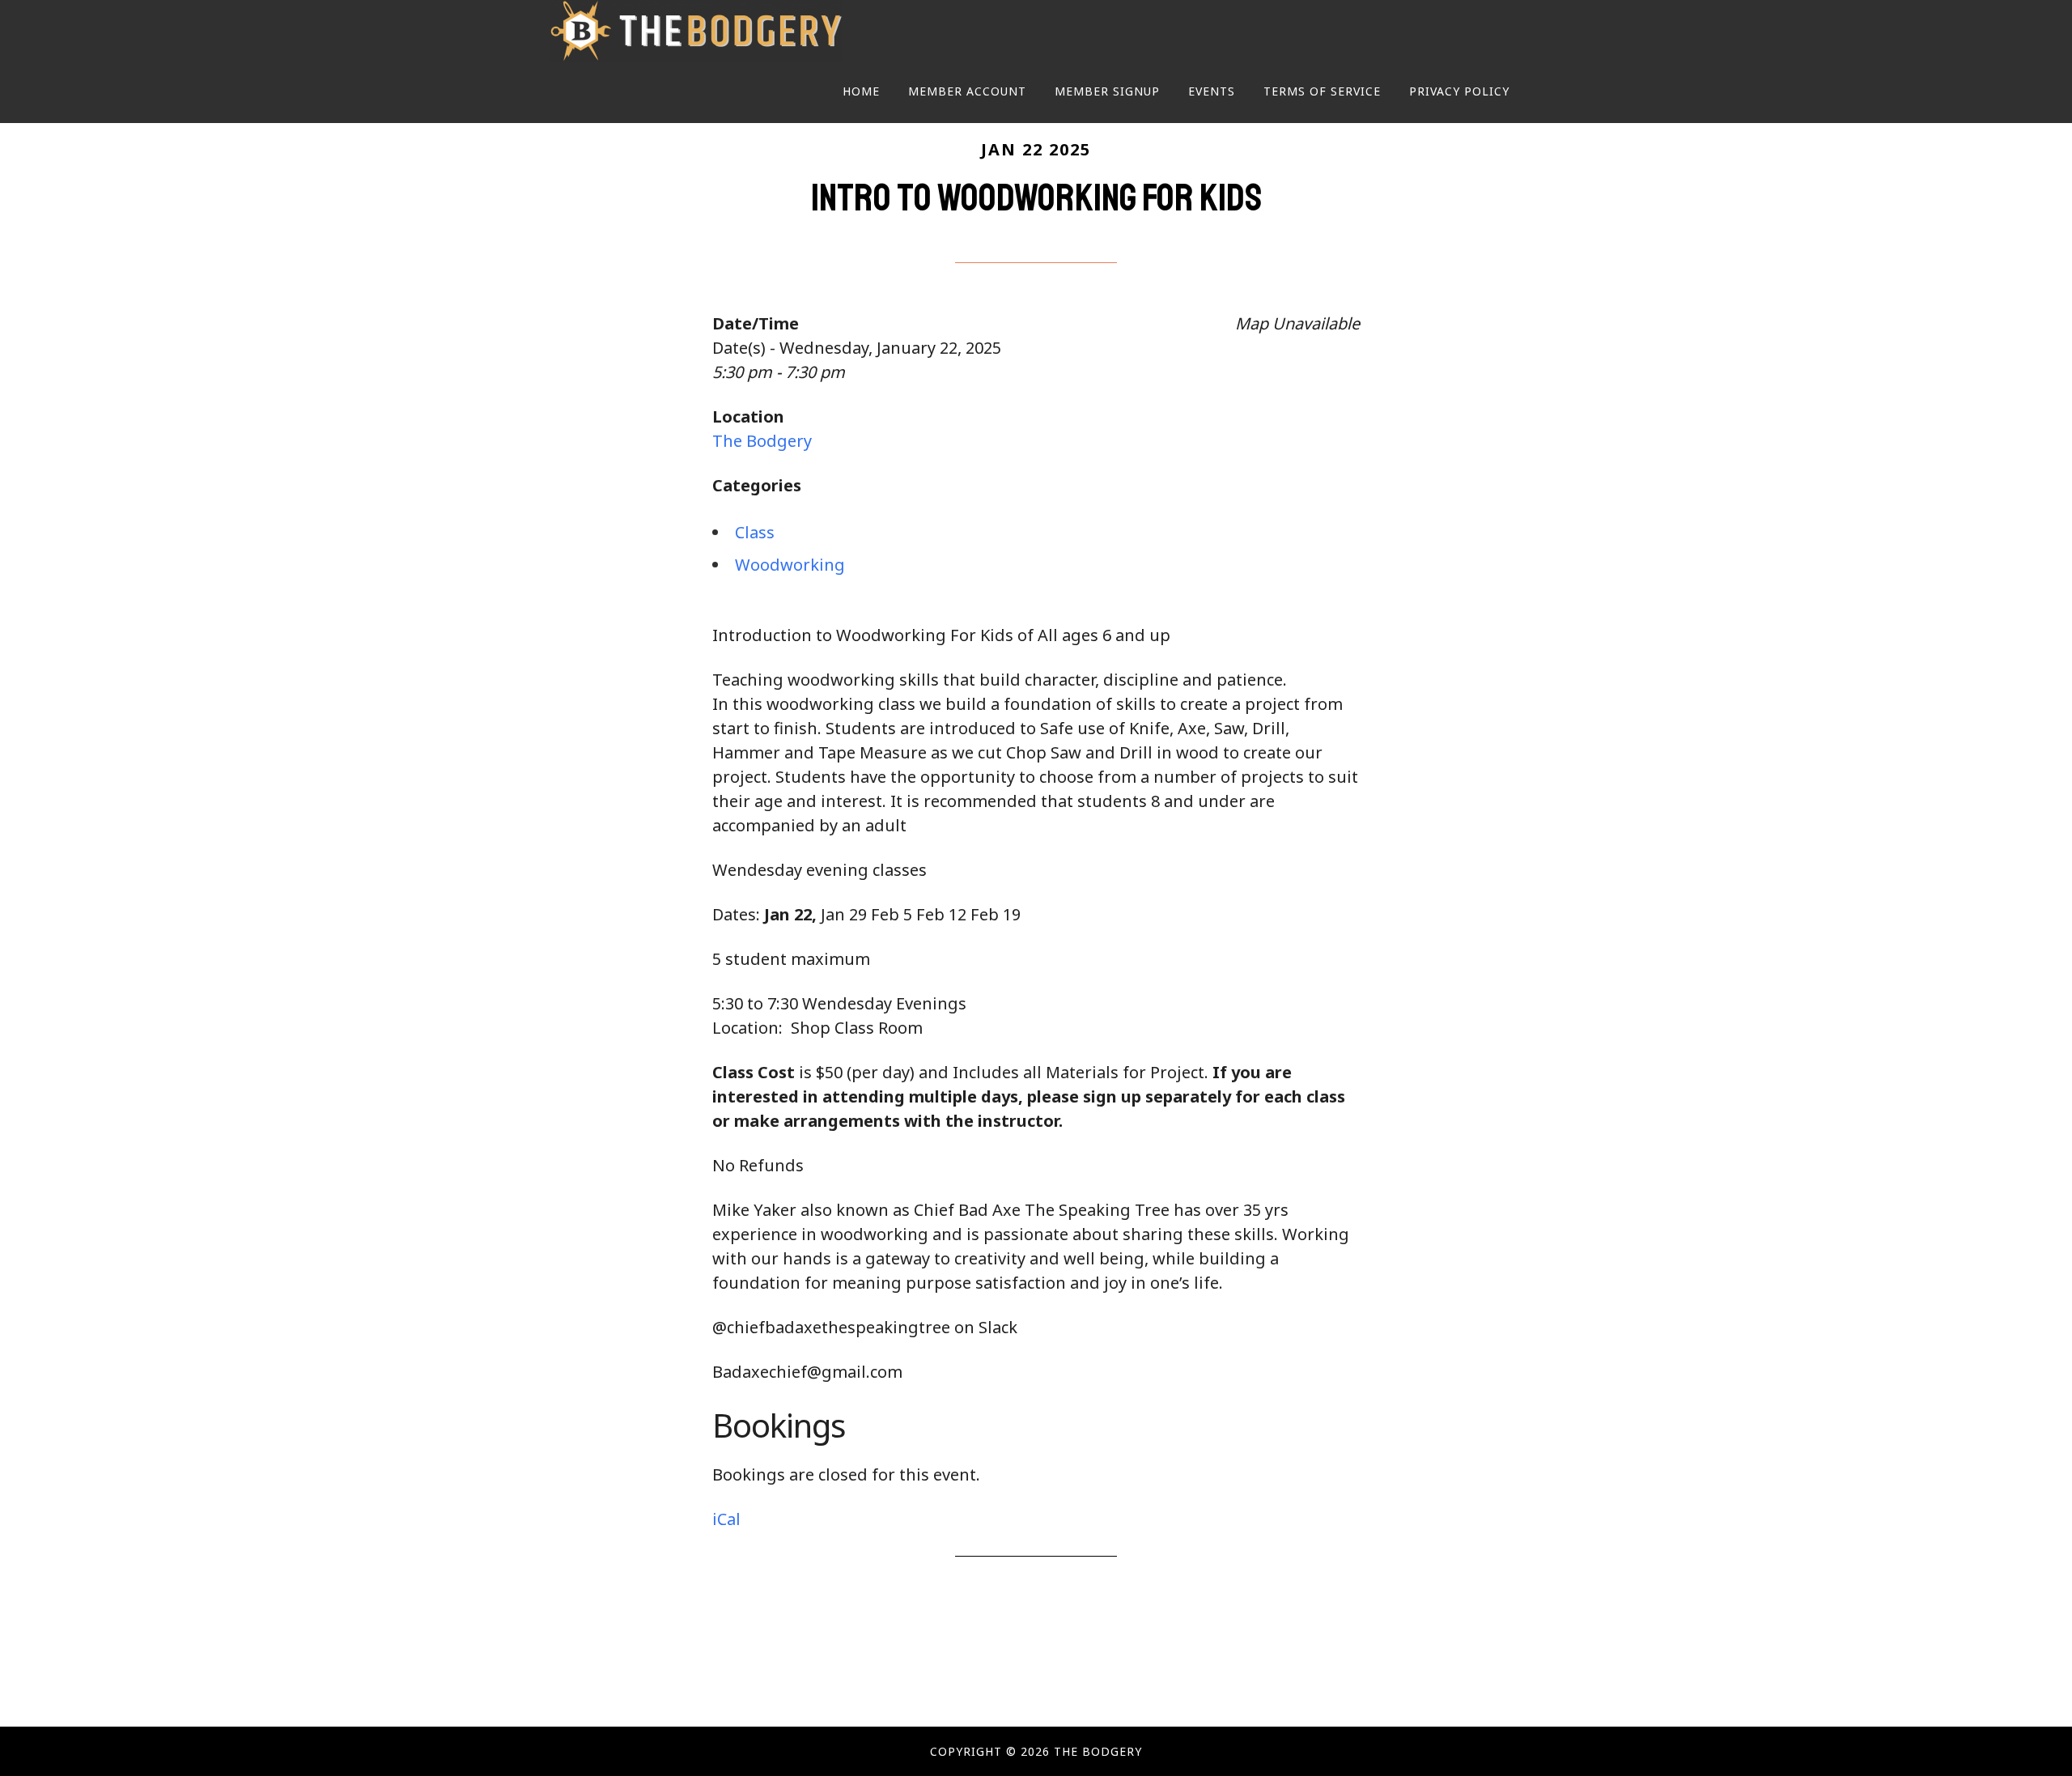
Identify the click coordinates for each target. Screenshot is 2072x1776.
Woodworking (790, 565)
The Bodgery (696, 31)
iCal (726, 1519)
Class (755, 532)
